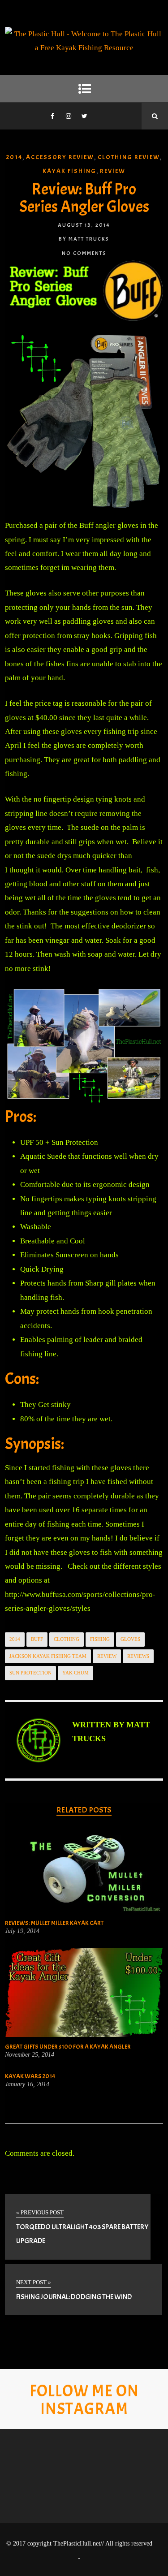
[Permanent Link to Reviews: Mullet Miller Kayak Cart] (84, 1911)
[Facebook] (52, 116)
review (107, 1656)
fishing (100, 1639)
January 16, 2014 (27, 2084)
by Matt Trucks (84, 239)
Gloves (130, 1639)
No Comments (84, 253)
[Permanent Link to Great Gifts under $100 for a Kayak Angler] (84, 2034)
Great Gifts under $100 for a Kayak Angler (68, 2047)
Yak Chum (75, 1673)
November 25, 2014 (30, 2055)
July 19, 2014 (22, 1931)
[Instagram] (69, 116)
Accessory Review (60, 157)
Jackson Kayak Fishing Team (48, 1656)
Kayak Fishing (69, 171)
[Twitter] (85, 116)
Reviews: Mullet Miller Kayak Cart (54, 1923)
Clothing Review (129, 157)
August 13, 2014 (84, 225)
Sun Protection (30, 1673)
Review (113, 171)
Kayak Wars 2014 (30, 2076)
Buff (37, 1639)
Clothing (67, 1639)
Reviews (138, 1656)
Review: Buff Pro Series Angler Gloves (84, 198)
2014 (14, 157)
